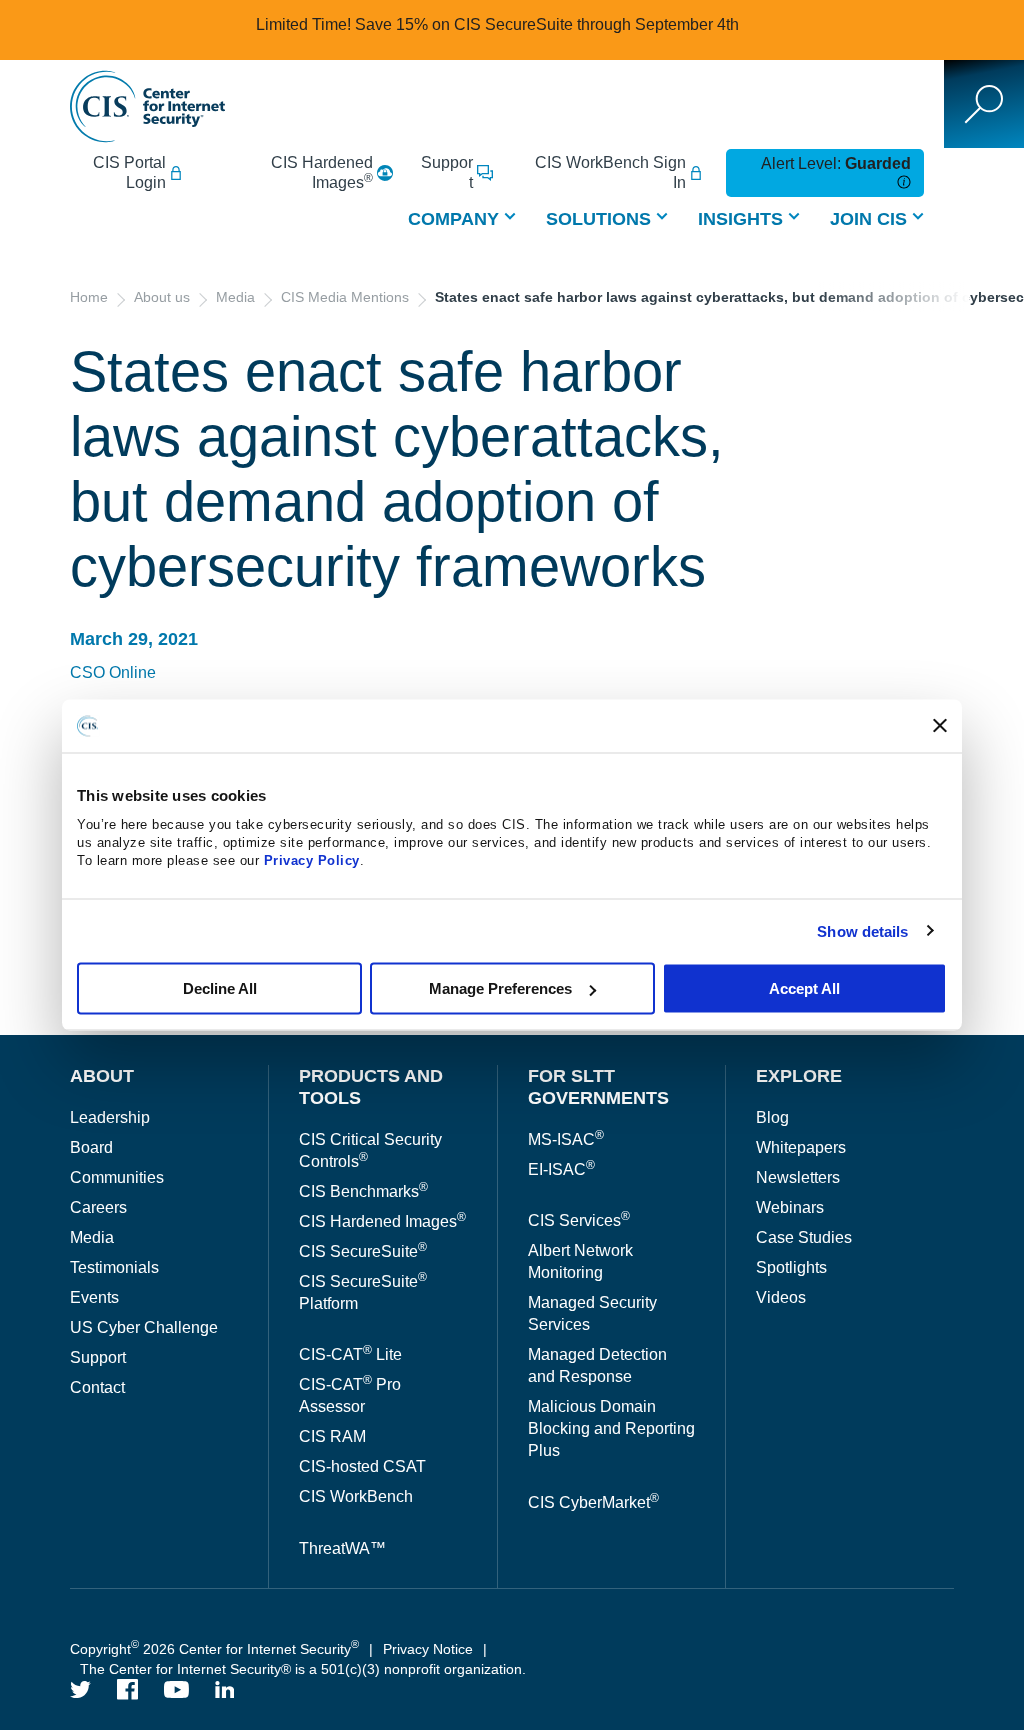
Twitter (81, 1689)
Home (89, 297)
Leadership (110, 1117)
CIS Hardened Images (322, 172)
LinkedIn (225, 1689)
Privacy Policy (312, 860)
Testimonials (114, 1267)
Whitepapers (801, 1147)
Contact (97, 1387)
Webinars (790, 1207)
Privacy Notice (428, 1649)
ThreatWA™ (342, 1548)
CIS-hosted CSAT (362, 1466)
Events (94, 1297)
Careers (98, 1207)
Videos (781, 1297)
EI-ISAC (561, 1169)
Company (453, 219)
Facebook (128, 1689)
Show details (862, 930)
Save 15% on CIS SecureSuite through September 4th (547, 24)
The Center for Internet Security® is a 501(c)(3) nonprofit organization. (305, 1669)
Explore (799, 1076)
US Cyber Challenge (144, 1327)
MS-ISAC (566, 1139)
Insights (740, 219)
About (102, 1076)
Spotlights (791, 1267)
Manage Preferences (500, 988)
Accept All (804, 988)
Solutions (598, 219)
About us (162, 297)
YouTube (177, 1689)
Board (91, 1147)
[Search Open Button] (984, 104)
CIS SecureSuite (363, 1251)
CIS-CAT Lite (350, 1354)
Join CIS (868, 219)
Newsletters (798, 1177)
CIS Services (579, 1220)
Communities (117, 1177)
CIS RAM (332, 1436)
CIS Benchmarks (363, 1191)
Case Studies (804, 1237)
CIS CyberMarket (593, 1502)
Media (235, 297)
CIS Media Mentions (345, 297)
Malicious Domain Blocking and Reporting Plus (611, 1428)
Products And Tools (371, 1087)
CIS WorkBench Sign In (610, 172)
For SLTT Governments (598, 1087)
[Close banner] (940, 726)
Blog (772, 1117)
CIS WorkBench (356, 1496)
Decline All (220, 988)
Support (447, 172)
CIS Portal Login (129, 172)
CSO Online (113, 672)
